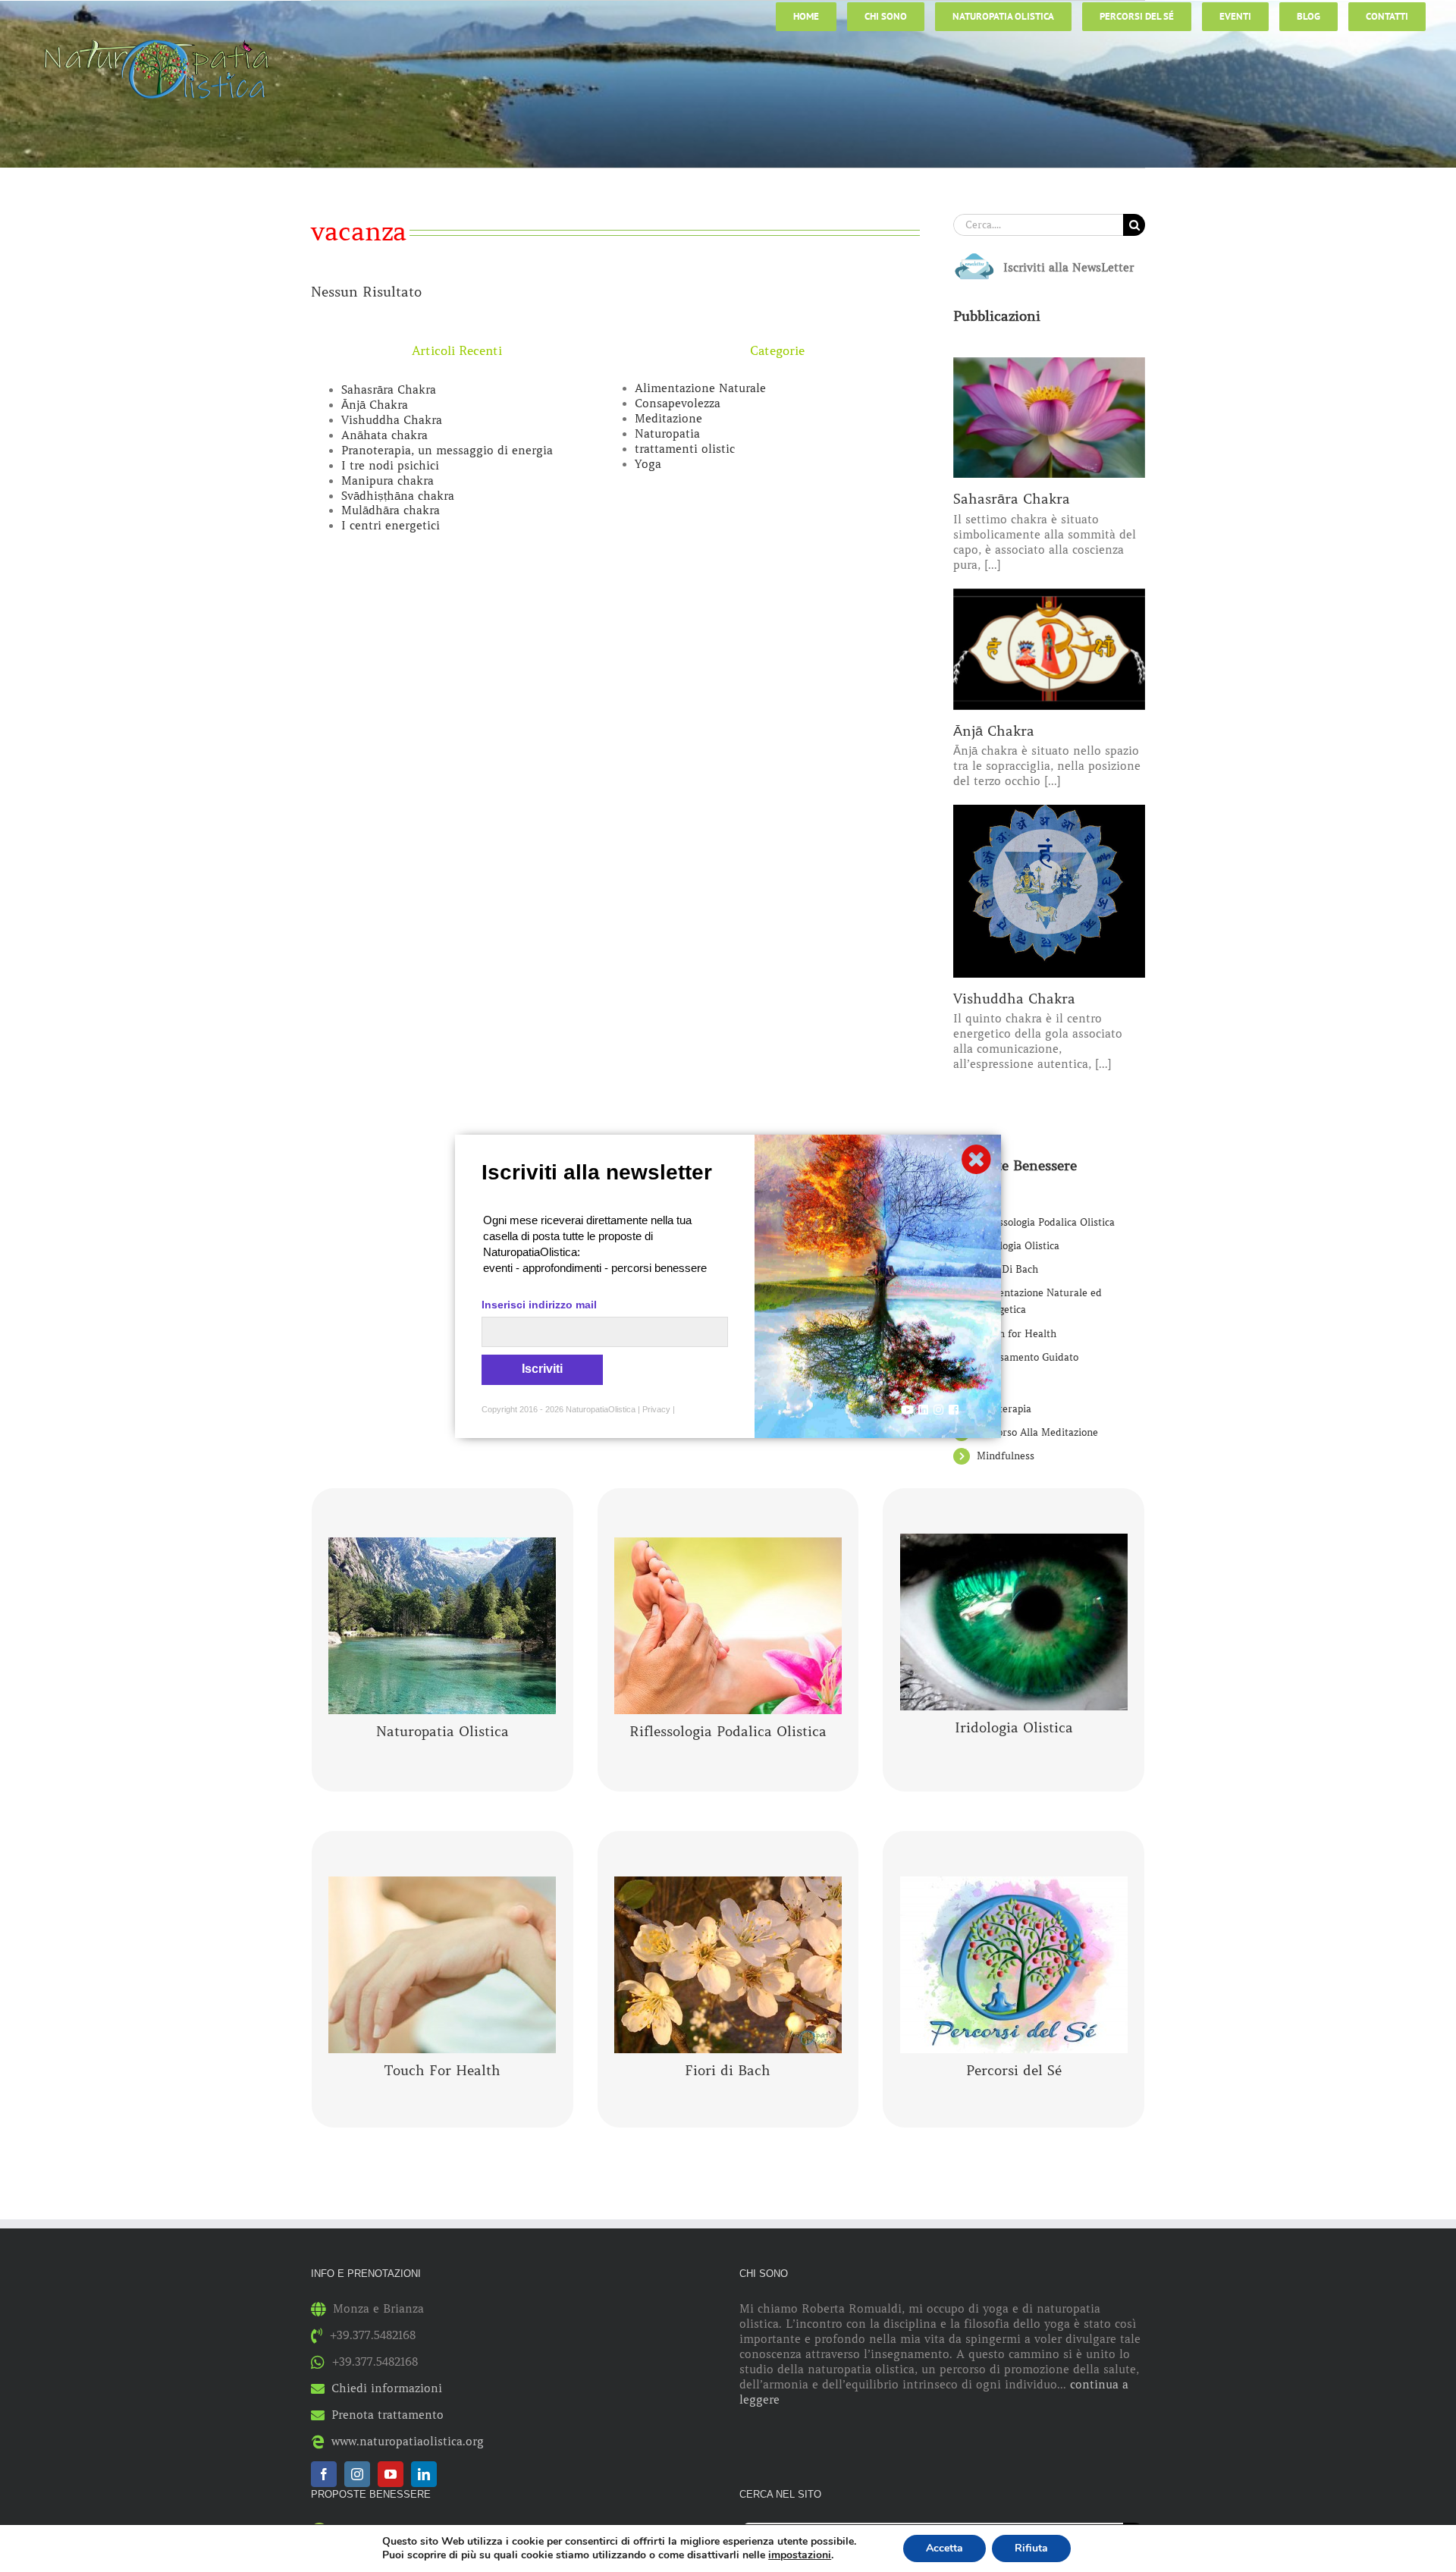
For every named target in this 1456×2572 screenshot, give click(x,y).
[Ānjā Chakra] (1049, 649)
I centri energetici (391, 526)
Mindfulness (1006, 1456)
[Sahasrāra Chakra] (1049, 418)
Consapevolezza (678, 404)
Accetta (945, 2548)
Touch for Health (1017, 1334)
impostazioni (800, 2555)
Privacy (656, 1409)
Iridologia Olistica (1018, 1246)
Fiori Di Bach (1007, 1269)
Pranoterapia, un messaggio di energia (447, 451)
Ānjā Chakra (375, 405)
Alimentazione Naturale (700, 388)
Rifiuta (1031, 2548)
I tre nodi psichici (390, 466)
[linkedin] (424, 2474)
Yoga (648, 464)
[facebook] (324, 2474)
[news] (974, 256)
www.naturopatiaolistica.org (408, 2442)
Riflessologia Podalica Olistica (1046, 1222)
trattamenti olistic (685, 449)
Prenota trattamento (388, 2415)
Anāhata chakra (384, 435)
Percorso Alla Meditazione (1037, 1432)
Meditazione (668, 419)
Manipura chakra (388, 481)
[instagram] (357, 2474)
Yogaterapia (1004, 1409)
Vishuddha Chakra (392, 420)
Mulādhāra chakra (391, 510)
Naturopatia (667, 434)
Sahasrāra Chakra (389, 390)
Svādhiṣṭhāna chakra (398, 496)
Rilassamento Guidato (1028, 1357)
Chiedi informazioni (387, 2388)
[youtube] (391, 2474)
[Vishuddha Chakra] (1049, 891)
